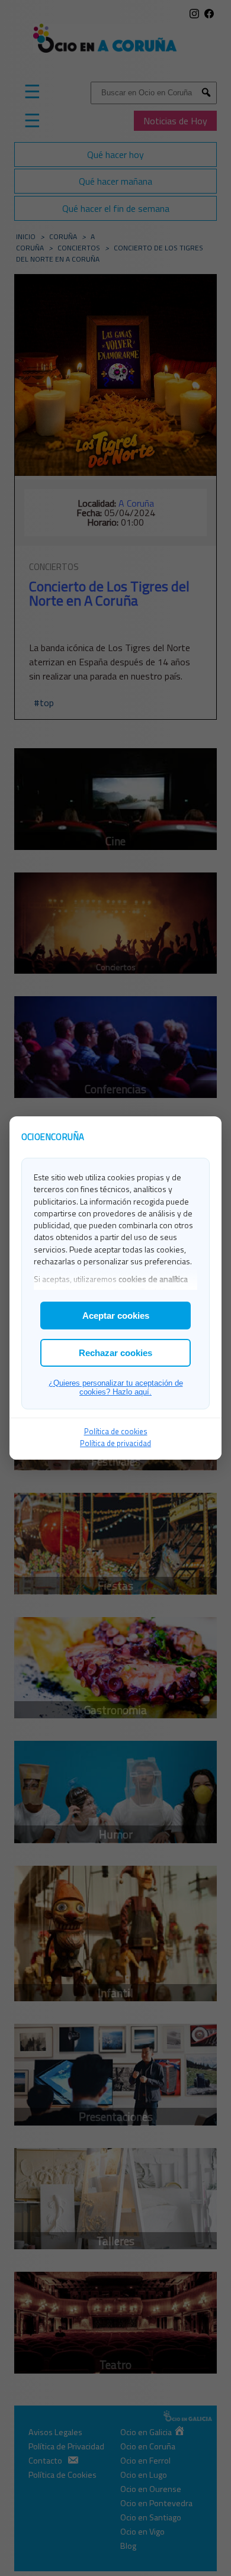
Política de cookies (116, 1431)
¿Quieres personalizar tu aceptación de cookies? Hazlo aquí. (116, 1387)
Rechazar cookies (115, 1353)
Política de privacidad (115, 1443)
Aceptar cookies (116, 1316)
